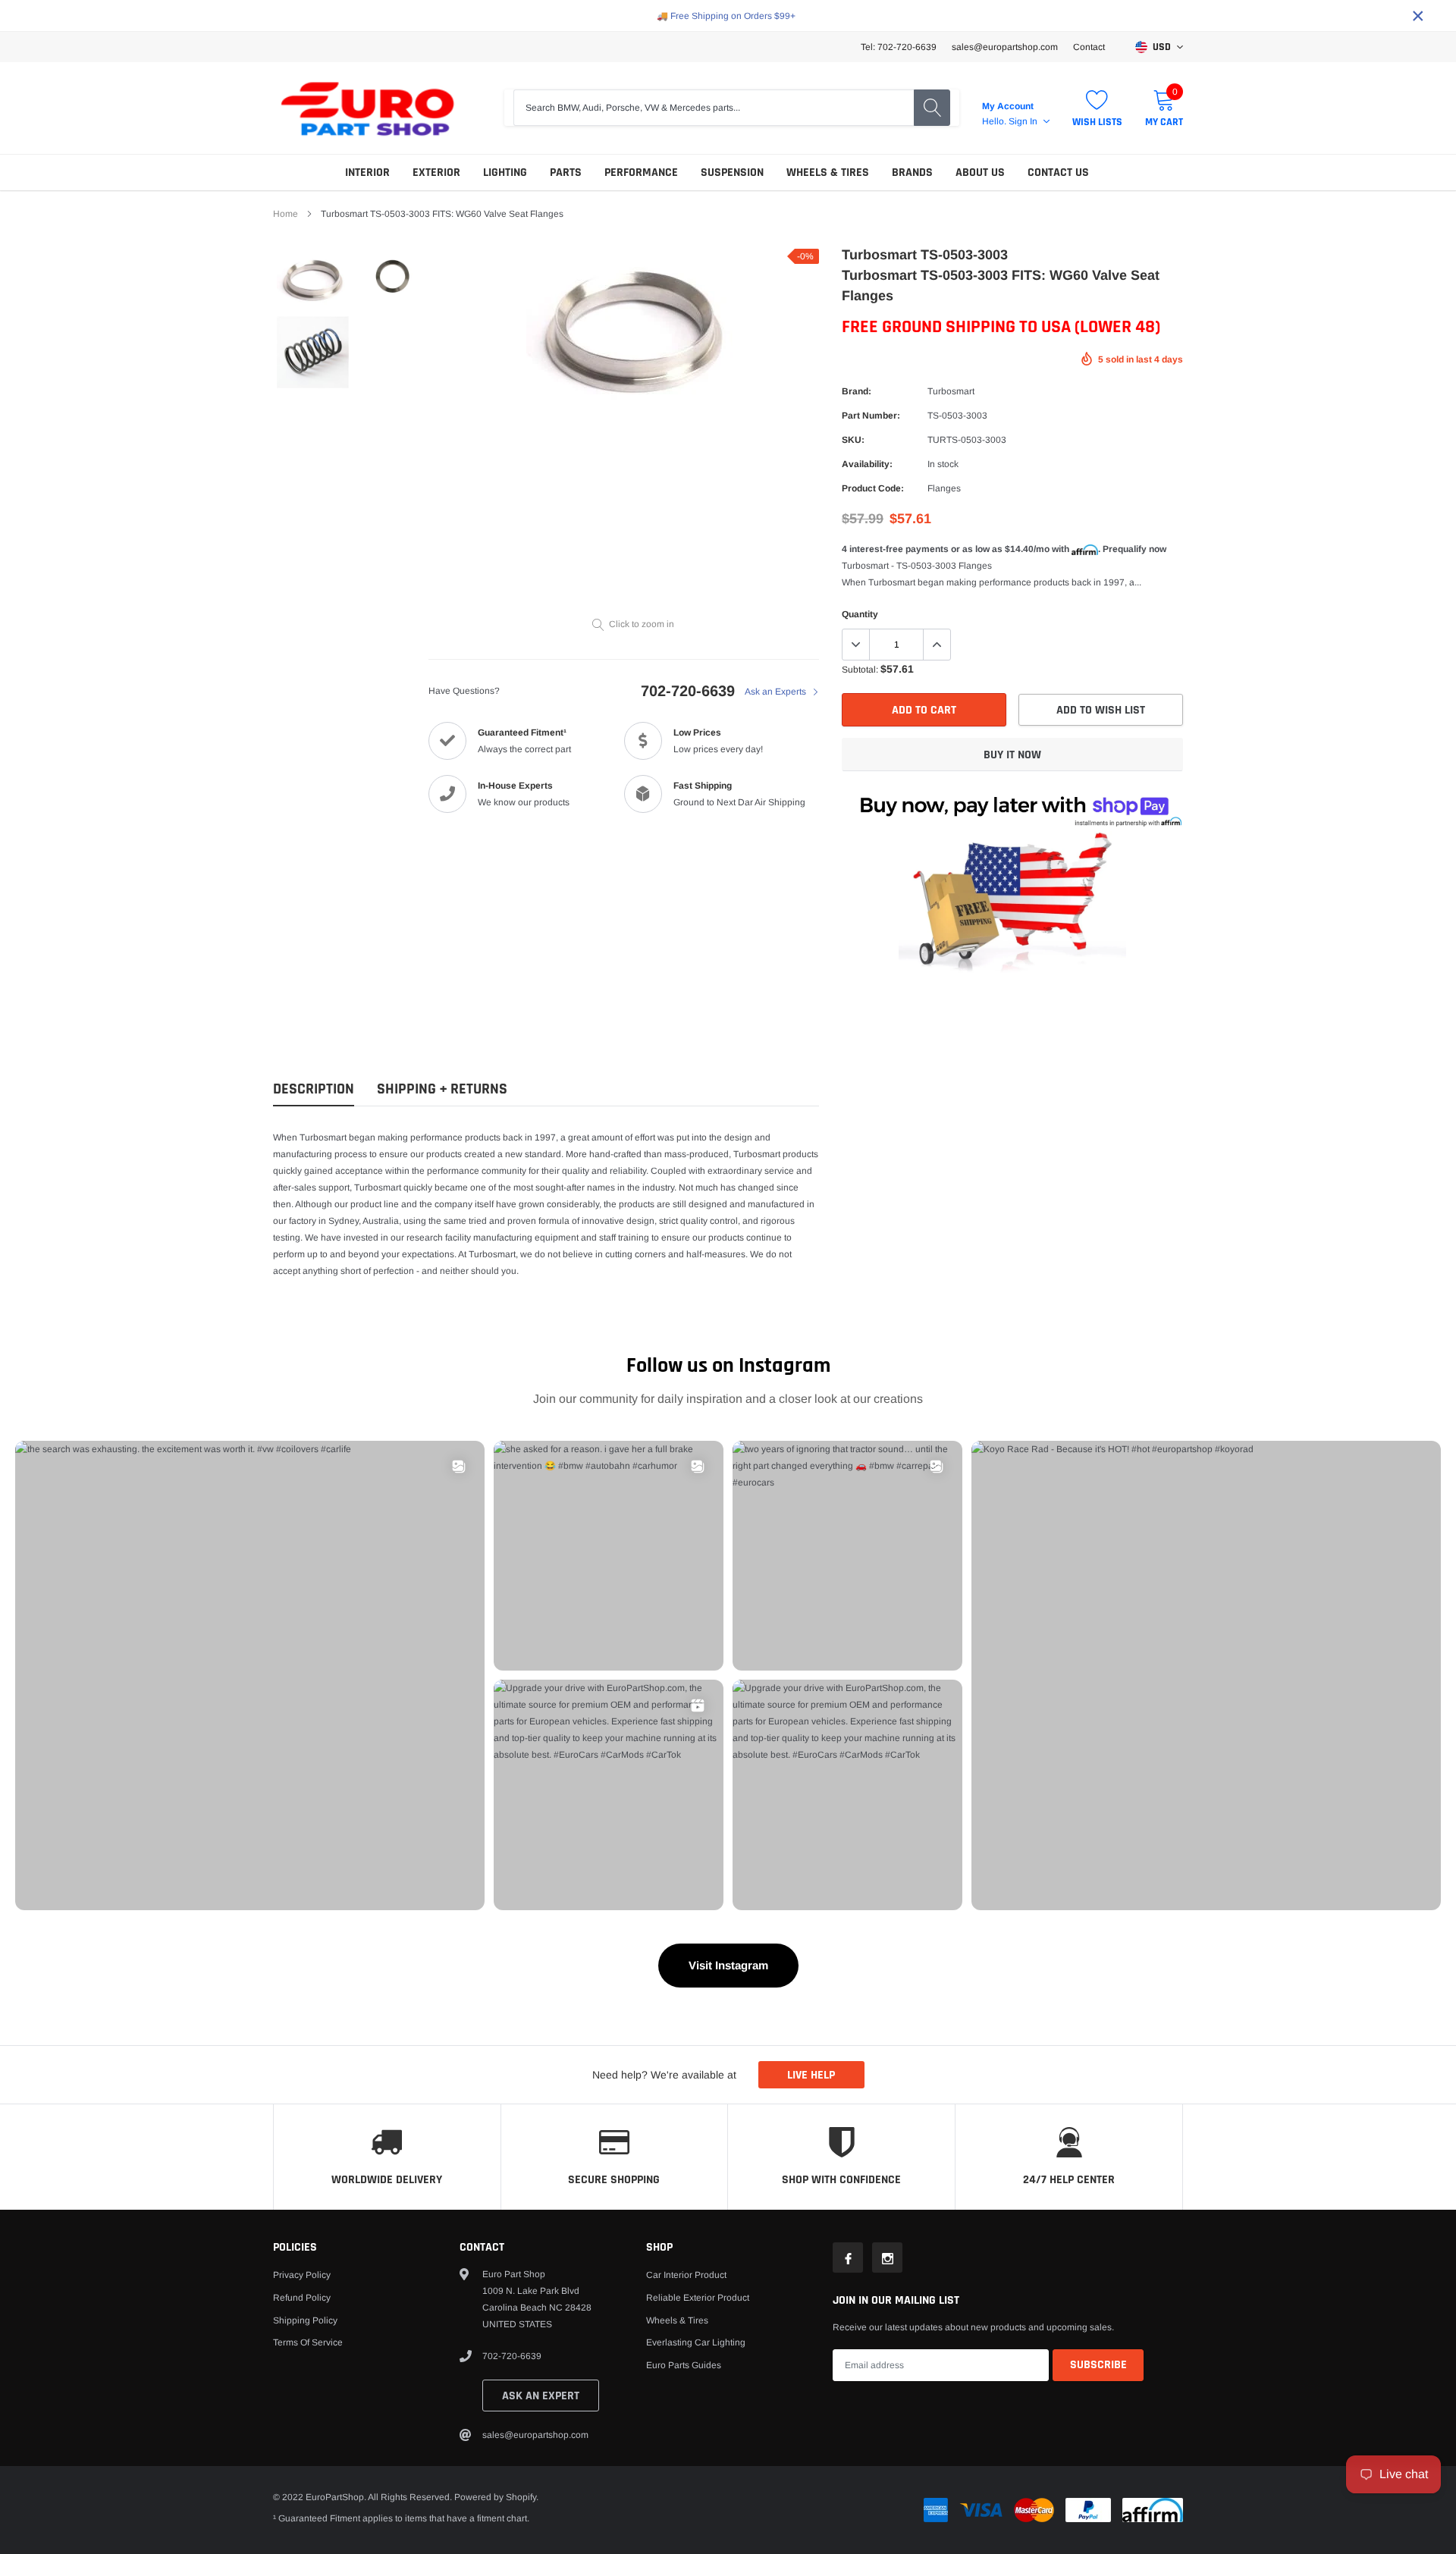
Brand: (857, 391)
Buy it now (1012, 755)
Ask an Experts (777, 692)
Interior (367, 173)
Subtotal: (860, 670)
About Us (980, 173)
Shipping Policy (305, 2320)
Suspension (732, 173)
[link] (313, 281)
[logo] (368, 108)
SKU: (853, 440)
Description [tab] (314, 1089)
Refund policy (302, 2298)
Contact (1089, 47)
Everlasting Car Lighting (696, 2342)
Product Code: (873, 488)
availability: (867, 464)
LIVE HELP (811, 2075)
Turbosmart (951, 391)
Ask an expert (541, 2396)
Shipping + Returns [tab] (442, 1089)
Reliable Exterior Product (698, 2298)
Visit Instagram (728, 1965)
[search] (932, 108)
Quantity (860, 614)
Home (286, 214)
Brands (912, 173)
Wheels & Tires (828, 173)
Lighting (505, 173)
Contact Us (1058, 173)
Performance (641, 173)
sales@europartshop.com (1005, 47)
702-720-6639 (688, 691)
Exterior (436, 173)
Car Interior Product (686, 2275)
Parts (566, 173)
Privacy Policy (302, 2275)
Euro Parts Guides (684, 2365)
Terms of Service (308, 2342)
